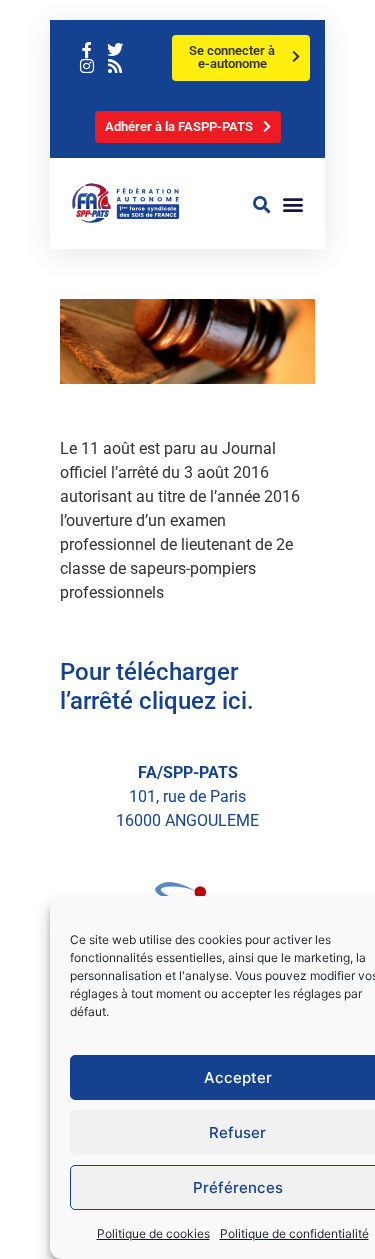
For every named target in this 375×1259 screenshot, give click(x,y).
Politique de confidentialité (294, 1233)
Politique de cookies (153, 1233)
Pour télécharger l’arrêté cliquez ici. (157, 686)
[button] (262, 204)
